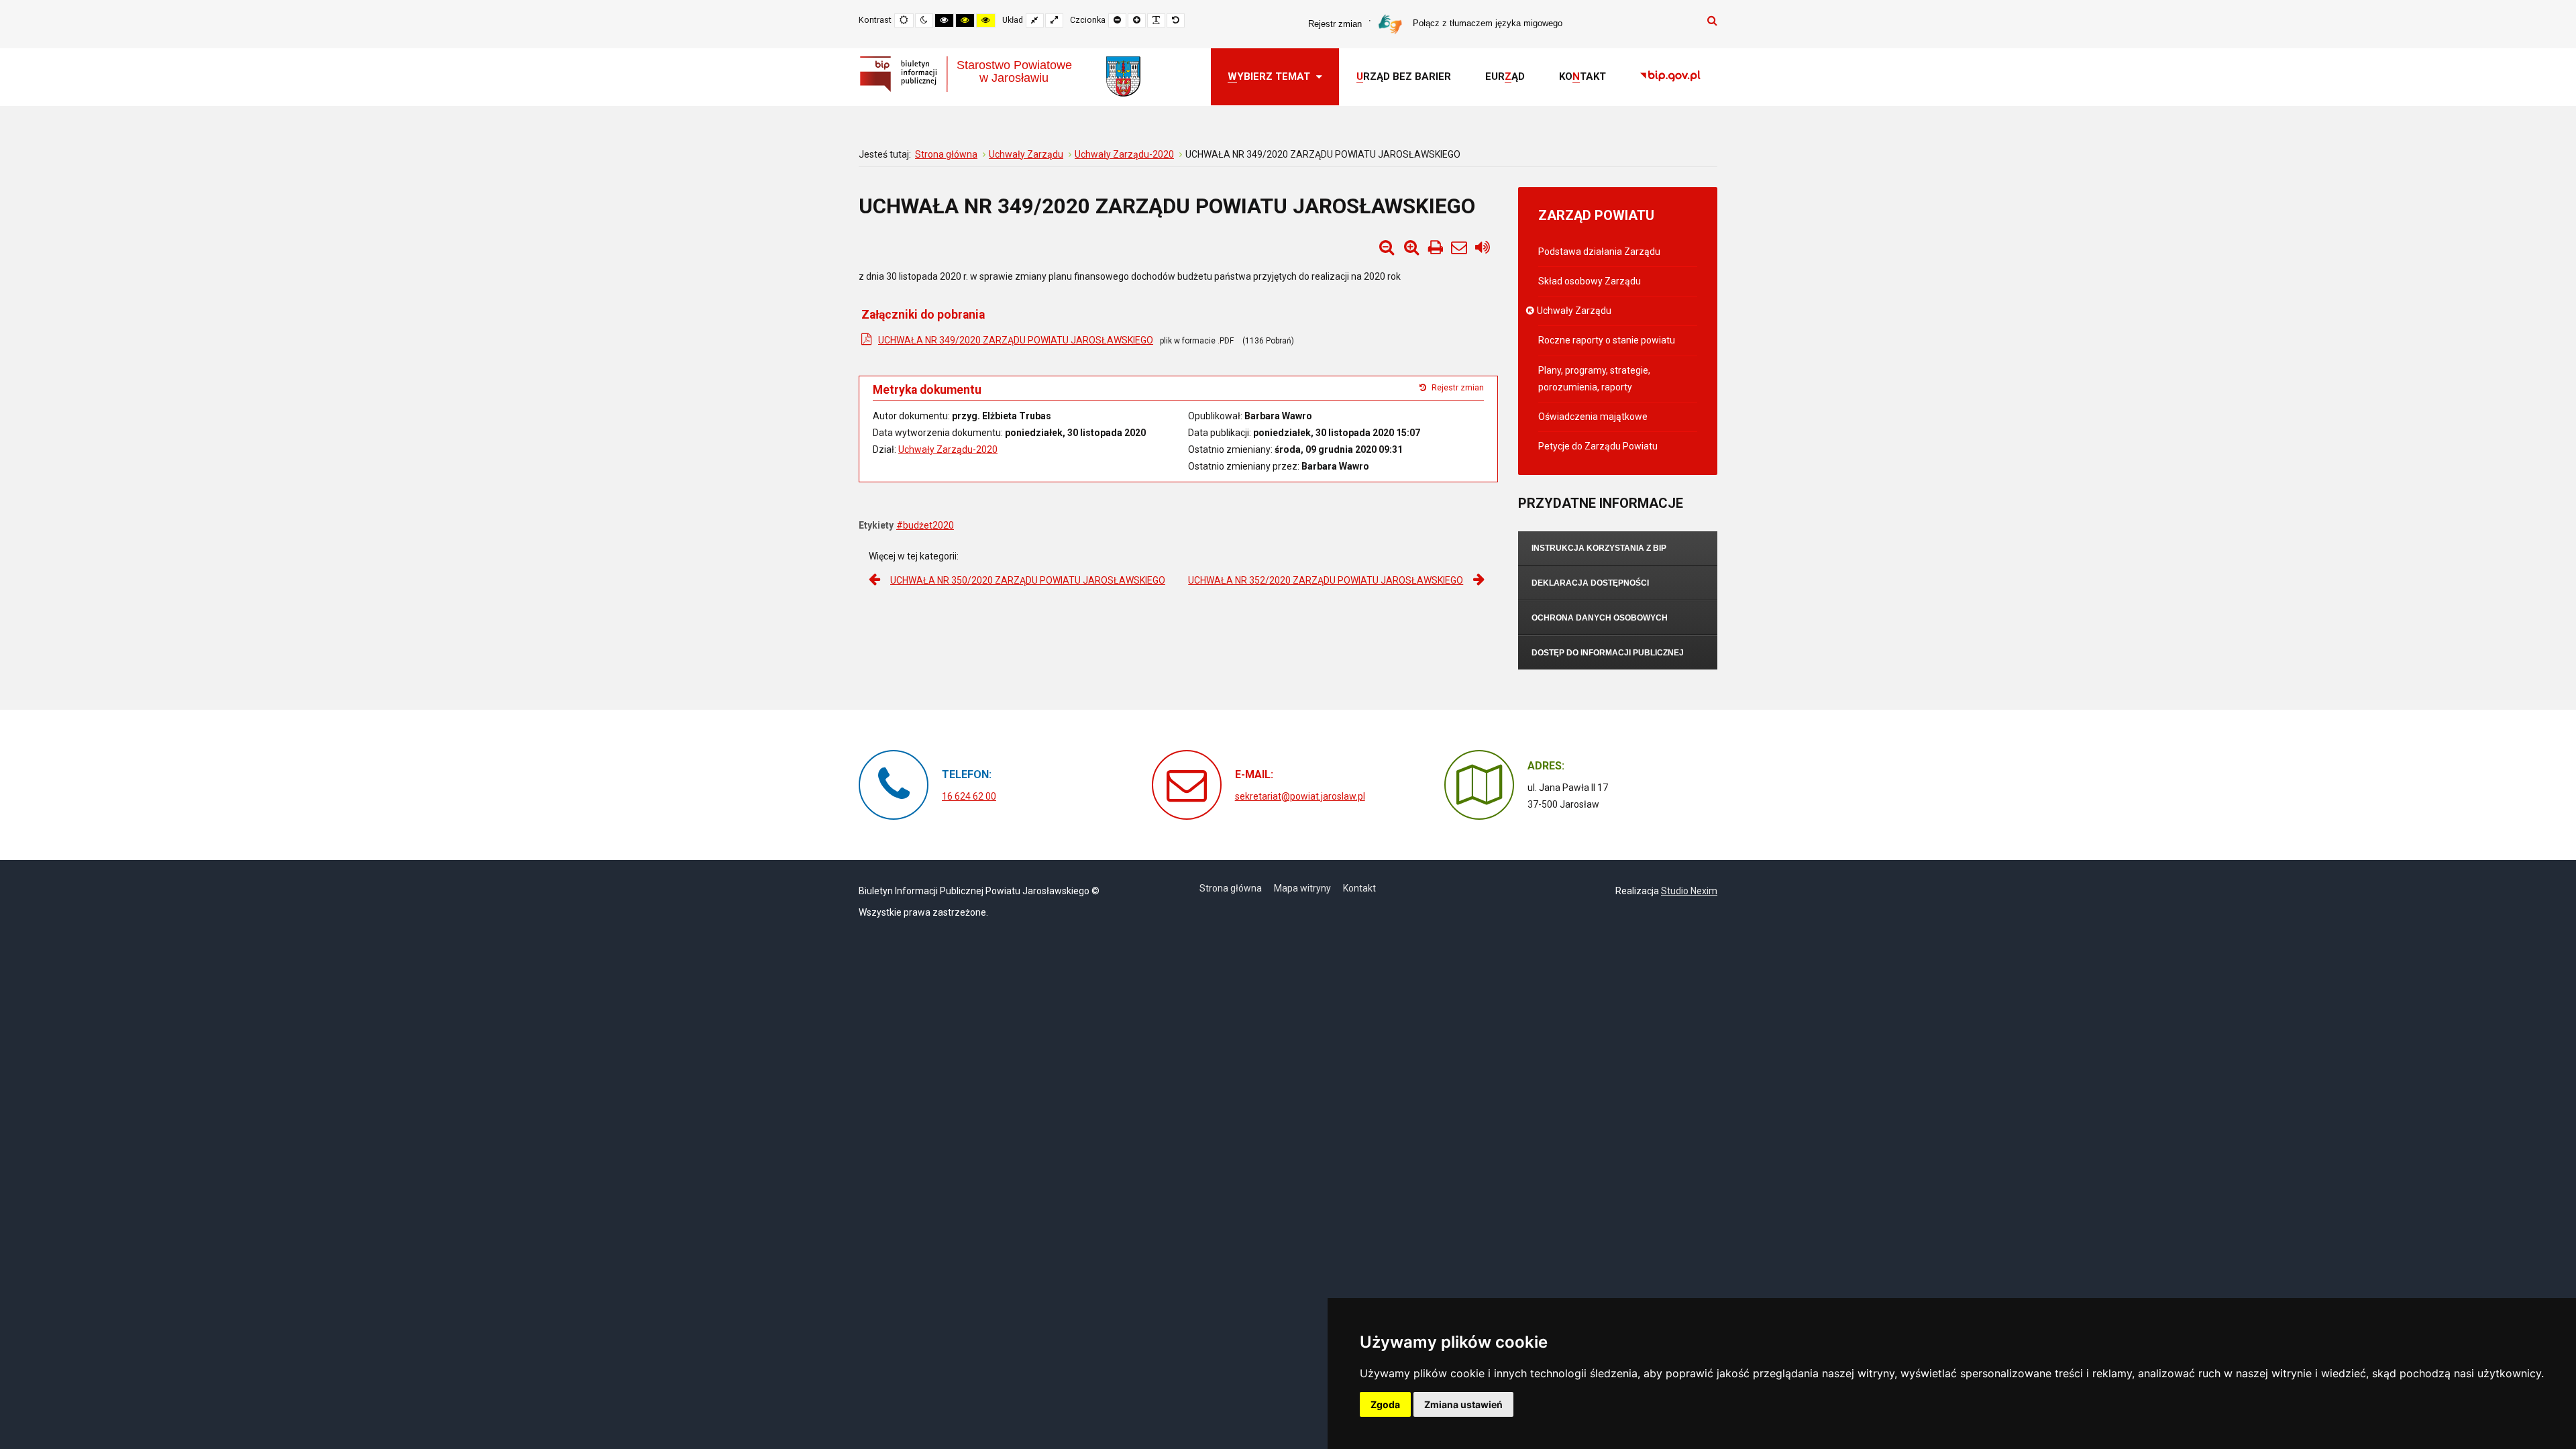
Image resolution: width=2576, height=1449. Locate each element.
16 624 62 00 (969, 796)
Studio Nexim (1689, 891)
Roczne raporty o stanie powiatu (1607, 340)
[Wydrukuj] (1436, 248)
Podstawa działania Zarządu (1599, 252)
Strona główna (1231, 888)
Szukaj (1712, 20)
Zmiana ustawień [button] (1463, 1404)
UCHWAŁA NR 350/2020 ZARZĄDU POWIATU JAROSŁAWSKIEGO (1028, 580)
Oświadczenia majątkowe (1593, 417)
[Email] (1459, 248)
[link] (1670, 77)
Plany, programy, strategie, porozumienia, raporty (1594, 379)
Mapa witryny (1302, 888)
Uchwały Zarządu (1575, 311)
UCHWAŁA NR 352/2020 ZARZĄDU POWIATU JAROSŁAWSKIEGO (1326, 580)
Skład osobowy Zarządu (1590, 281)
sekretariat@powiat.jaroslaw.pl (1300, 796)
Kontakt (1359, 888)
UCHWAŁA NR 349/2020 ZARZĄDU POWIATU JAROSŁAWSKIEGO (1016, 340)
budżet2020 (928, 525)
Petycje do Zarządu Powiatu (1598, 446)
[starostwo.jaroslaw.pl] (1123, 76)
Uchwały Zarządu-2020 (948, 449)
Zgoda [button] (1385, 1404)
